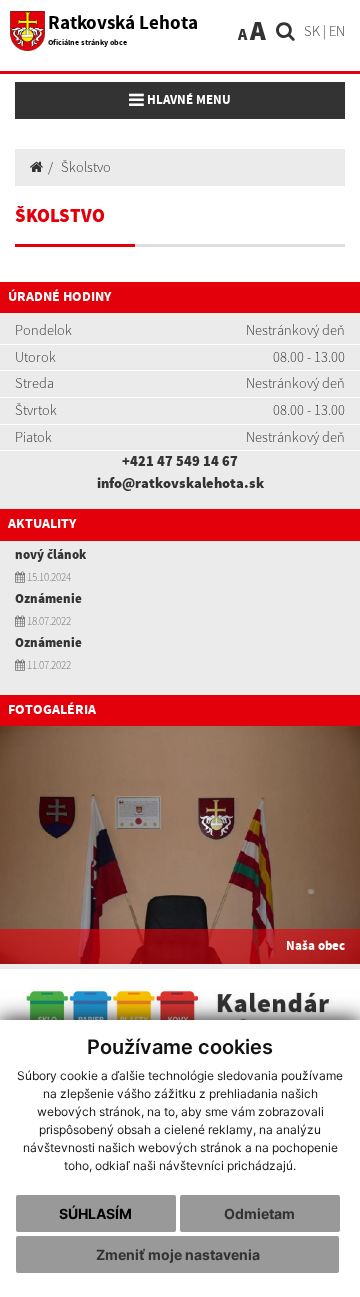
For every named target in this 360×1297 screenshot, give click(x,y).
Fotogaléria (52, 710)
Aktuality (42, 524)
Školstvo (86, 167)
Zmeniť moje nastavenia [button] (178, 1254)
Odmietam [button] (259, 1213)
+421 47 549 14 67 (180, 461)
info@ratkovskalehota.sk (180, 483)
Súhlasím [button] (95, 1213)
